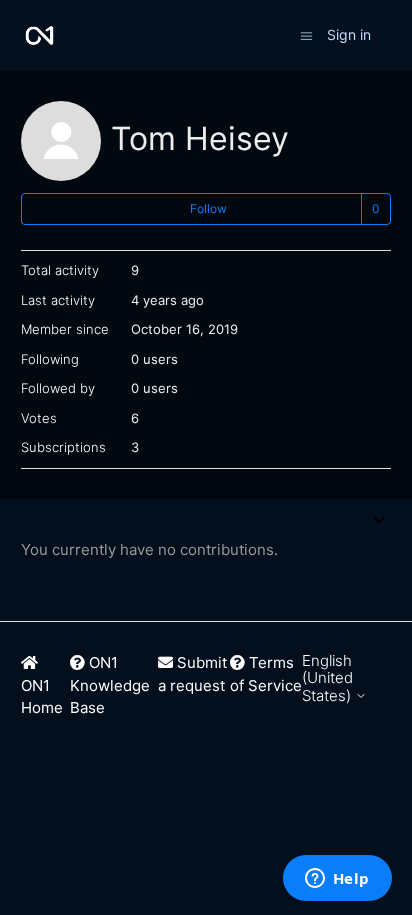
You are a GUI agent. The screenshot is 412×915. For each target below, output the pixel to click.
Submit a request (192, 674)
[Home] (39, 35)
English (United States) (328, 678)
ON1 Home (42, 697)
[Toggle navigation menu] (306, 34)
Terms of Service (266, 674)
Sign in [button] (349, 34)
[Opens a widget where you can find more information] (337, 880)
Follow (208, 208)
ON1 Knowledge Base (110, 685)
